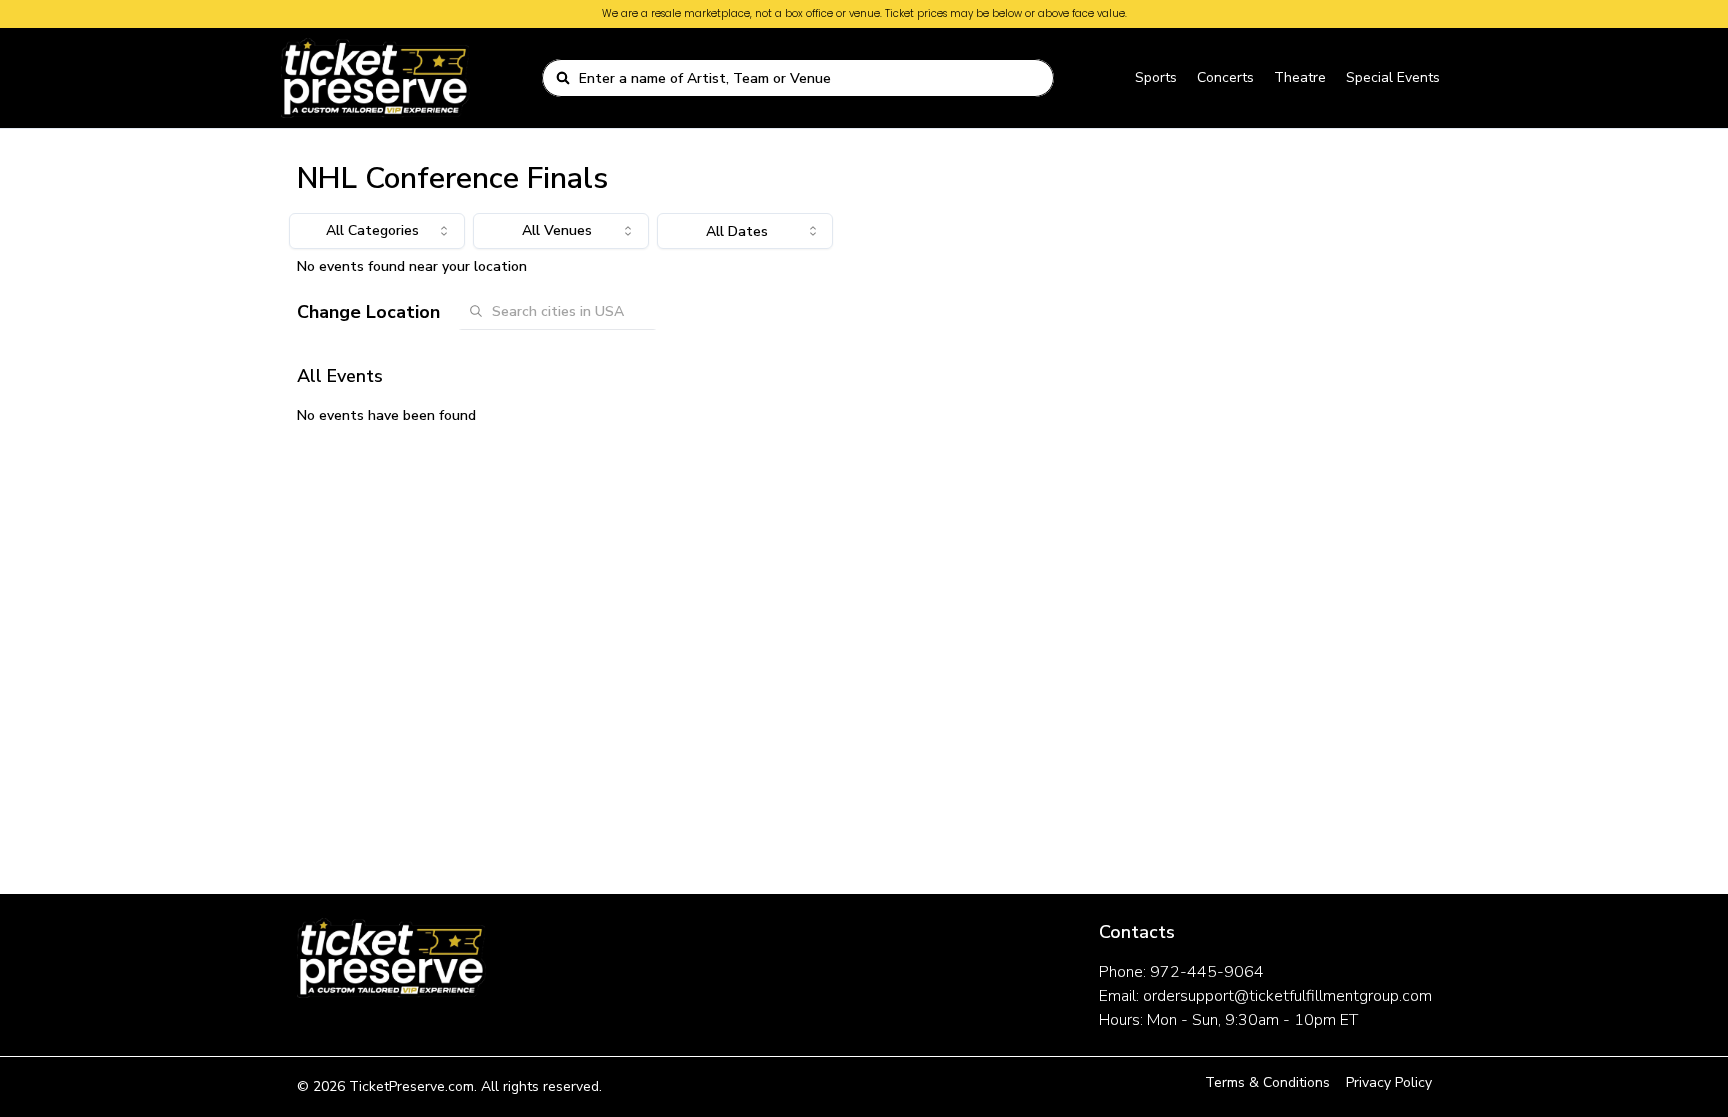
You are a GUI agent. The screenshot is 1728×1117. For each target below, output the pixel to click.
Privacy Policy (1389, 1082)
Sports (1156, 77)
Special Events (1393, 77)
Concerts (1225, 77)
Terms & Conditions (1267, 1082)
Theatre (1300, 77)
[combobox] (810, 78)
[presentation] (745, 231)
